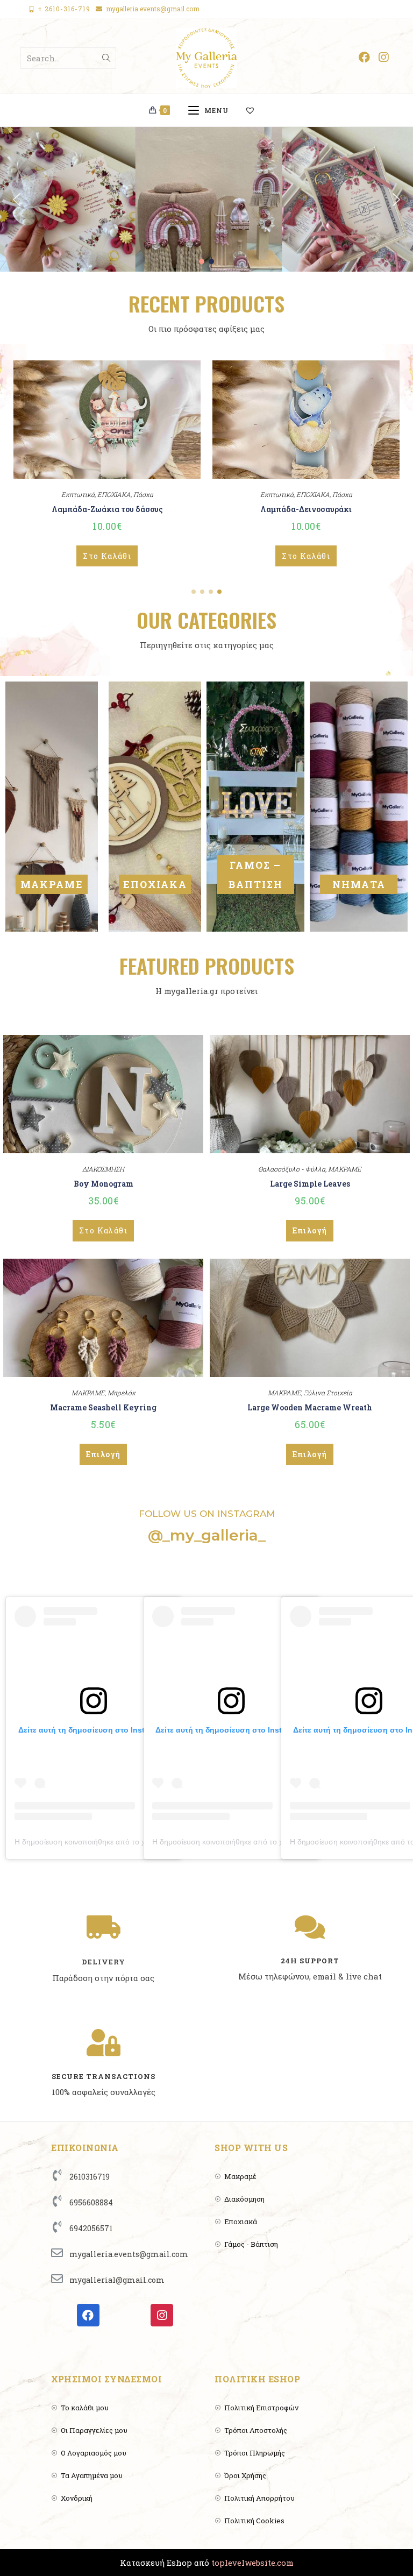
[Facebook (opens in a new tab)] (364, 57)
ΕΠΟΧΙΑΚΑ (114, 494)
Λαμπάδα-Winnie (306, 509)
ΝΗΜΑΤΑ (359, 884)
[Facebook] (88, 2315)
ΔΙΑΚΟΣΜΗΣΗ (103, 1169)
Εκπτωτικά (78, 494)
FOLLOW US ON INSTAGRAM (207, 1514)
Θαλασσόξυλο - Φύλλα (292, 1169)
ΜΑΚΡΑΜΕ (52, 884)
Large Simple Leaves (310, 1184)
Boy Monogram (104, 1184)
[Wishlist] (255, 110)
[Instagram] (162, 2315)
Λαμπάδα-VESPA (107, 509)
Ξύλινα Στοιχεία (328, 1393)
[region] (206, 199)
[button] (17, 200)
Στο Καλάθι (107, 556)
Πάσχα (143, 494)
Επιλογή (310, 1230)
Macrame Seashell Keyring (103, 1407)
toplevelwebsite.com (252, 2563)
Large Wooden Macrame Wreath (310, 1407)
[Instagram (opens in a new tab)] (383, 57)
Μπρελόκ (122, 1393)
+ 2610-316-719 (64, 9)
